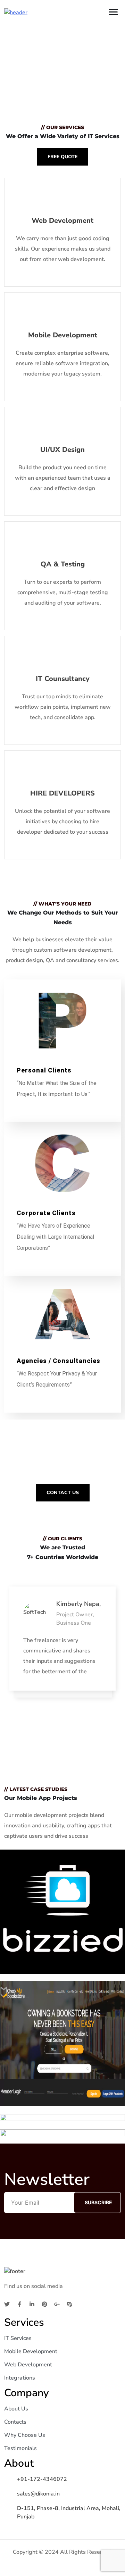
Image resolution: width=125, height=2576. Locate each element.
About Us (16, 2409)
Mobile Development (31, 2351)
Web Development (28, 2365)
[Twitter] (7, 2304)
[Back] (8, 1661)
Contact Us (63, 1493)
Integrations (20, 2378)
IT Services (18, 2338)
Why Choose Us (25, 2435)
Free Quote (62, 157)
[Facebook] (19, 2304)
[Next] (117, 1661)
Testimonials (20, 2448)
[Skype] (69, 2304)
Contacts (15, 2422)
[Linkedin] (32, 2304)
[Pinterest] (44, 2304)
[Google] (57, 2304)
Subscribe (98, 2202)
